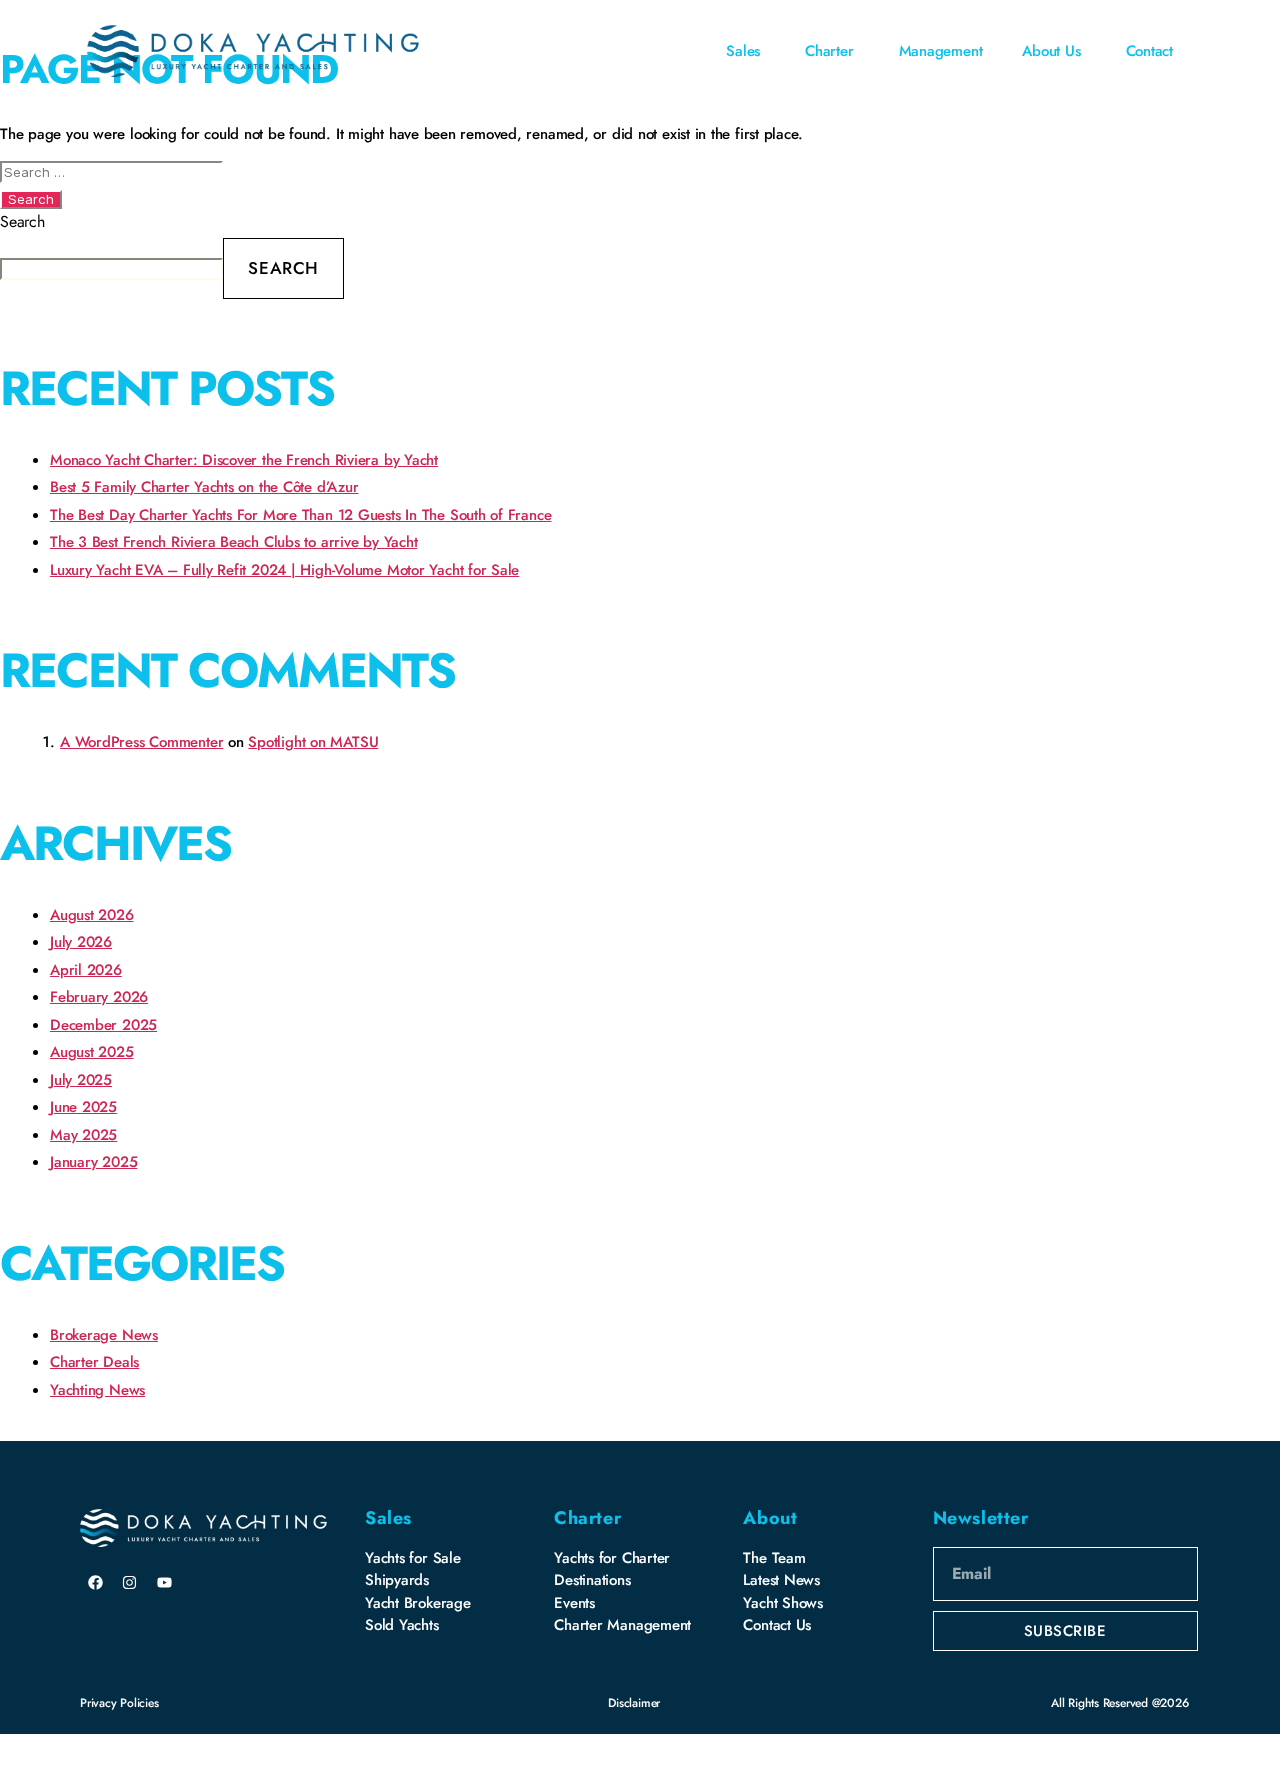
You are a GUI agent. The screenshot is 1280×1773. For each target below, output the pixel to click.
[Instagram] (130, 1582)
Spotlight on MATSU (313, 742)
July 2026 (81, 942)
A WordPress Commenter (141, 742)
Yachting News (97, 1390)
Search (22, 221)
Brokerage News (104, 1335)
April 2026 (86, 970)
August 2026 (92, 915)
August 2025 (92, 1052)
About (770, 1518)
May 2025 (83, 1135)
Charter (587, 1518)
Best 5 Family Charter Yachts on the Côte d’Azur (204, 487)
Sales (388, 1518)
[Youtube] (165, 1582)
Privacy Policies (119, 1703)
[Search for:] (640, 171)
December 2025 (103, 1025)
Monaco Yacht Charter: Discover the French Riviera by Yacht (244, 460)
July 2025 (81, 1080)
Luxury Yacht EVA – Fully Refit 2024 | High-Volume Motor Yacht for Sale (284, 570)
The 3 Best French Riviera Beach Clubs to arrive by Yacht (233, 542)
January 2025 (93, 1162)
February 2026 (99, 997)
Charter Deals (94, 1362)
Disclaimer (634, 1703)
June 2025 (83, 1107)
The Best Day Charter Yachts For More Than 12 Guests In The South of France (300, 515)
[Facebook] (95, 1582)
